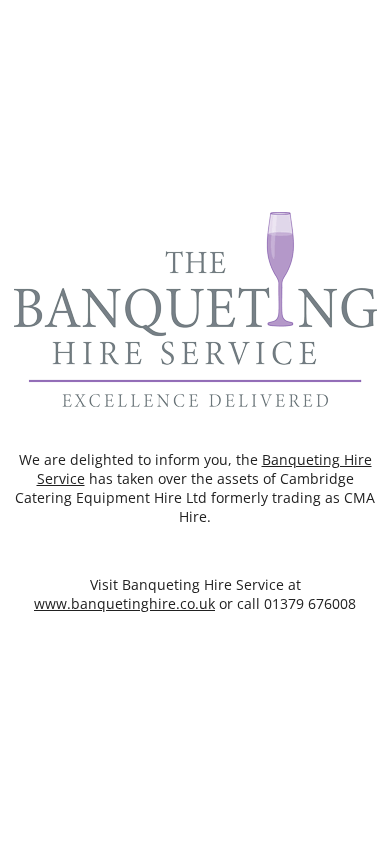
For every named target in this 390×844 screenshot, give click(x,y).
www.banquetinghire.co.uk (124, 603)
